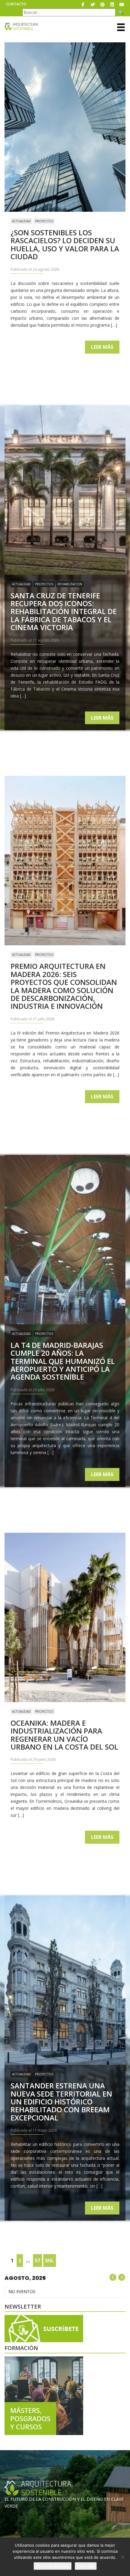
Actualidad (21, 221)
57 (37, 2261)
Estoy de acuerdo (53, 2566)
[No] (122, 2557)
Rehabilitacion (70, 584)
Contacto (16, 4)
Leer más (102, 347)
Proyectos (44, 221)
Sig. (50, 2261)
